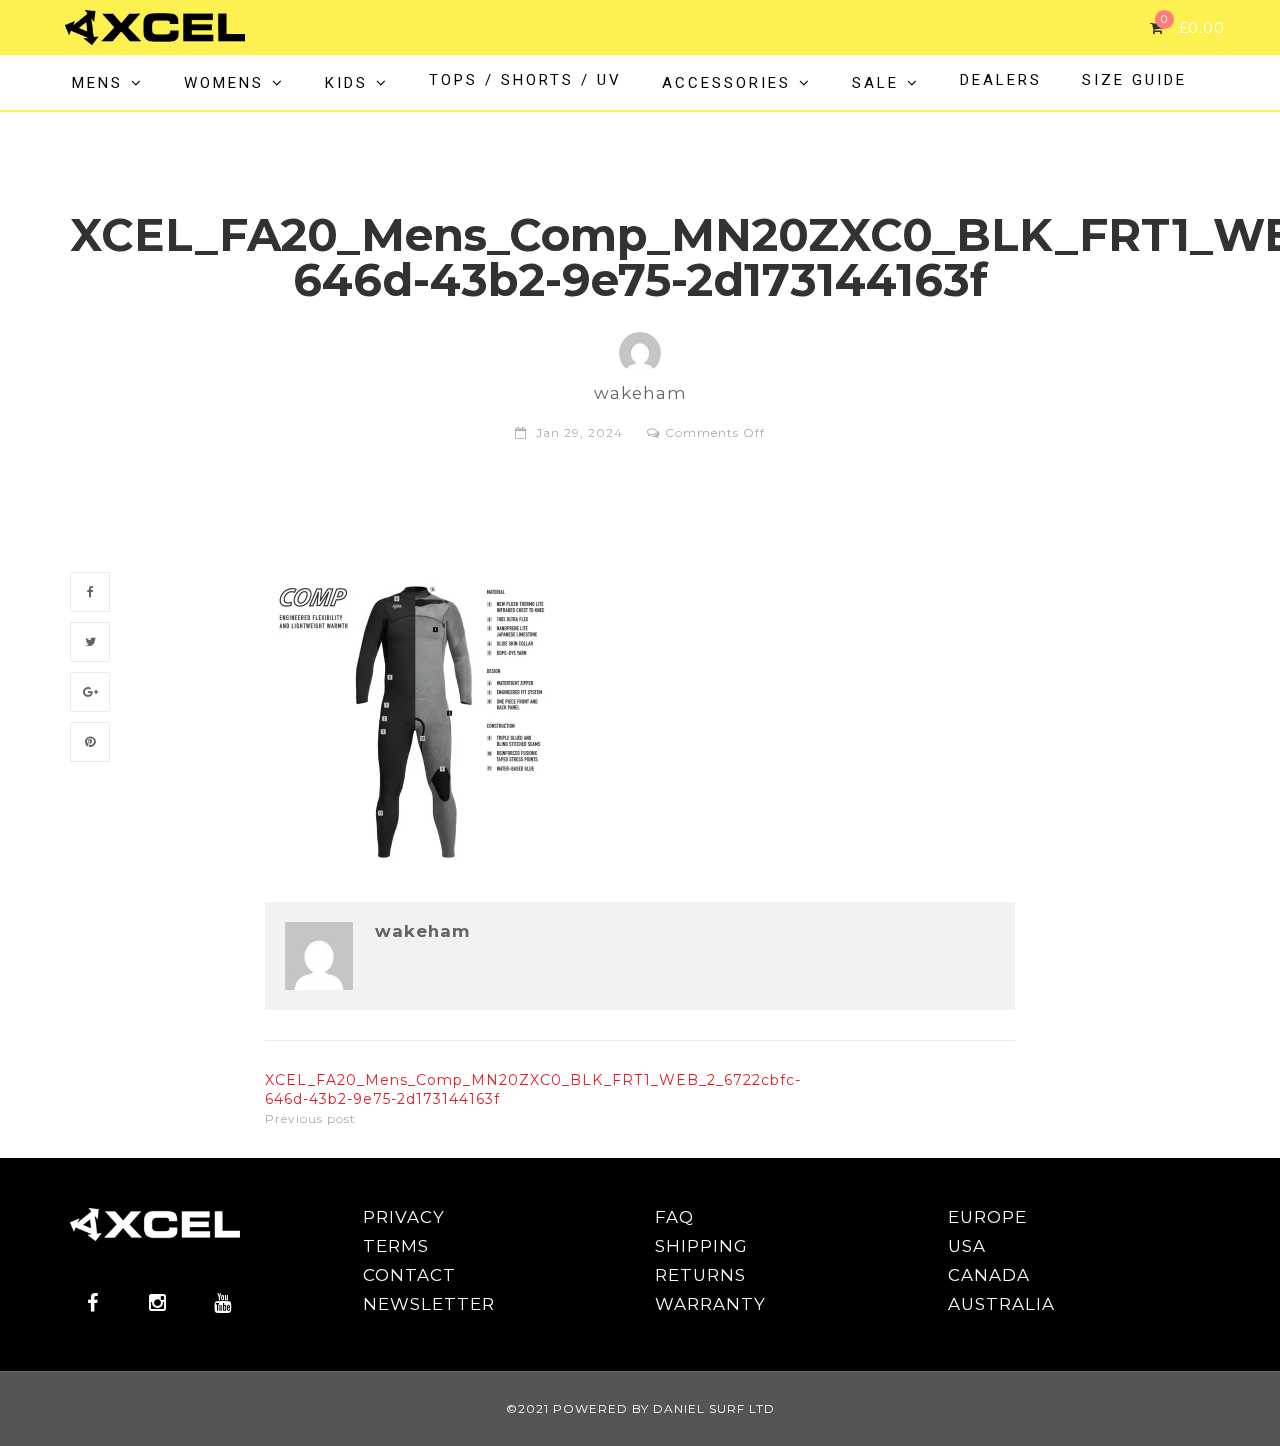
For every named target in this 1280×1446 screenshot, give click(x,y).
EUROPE (987, 1217)
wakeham (422, 931)
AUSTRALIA (1001, 1304)
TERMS (396, 1246)
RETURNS (700, 1275)
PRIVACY (404, 1217)
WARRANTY (710, 1304)
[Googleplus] (90, 692)
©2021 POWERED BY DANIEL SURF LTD (640, 1408)
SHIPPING (701, 1246)
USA (967, 1246)
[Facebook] (90, 592)
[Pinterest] (90, 742)
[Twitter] (90, 642)
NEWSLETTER (429, 1304)
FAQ (674, 1217)
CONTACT (409, 1275)
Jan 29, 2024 (579, 432)
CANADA (989, 1275)
